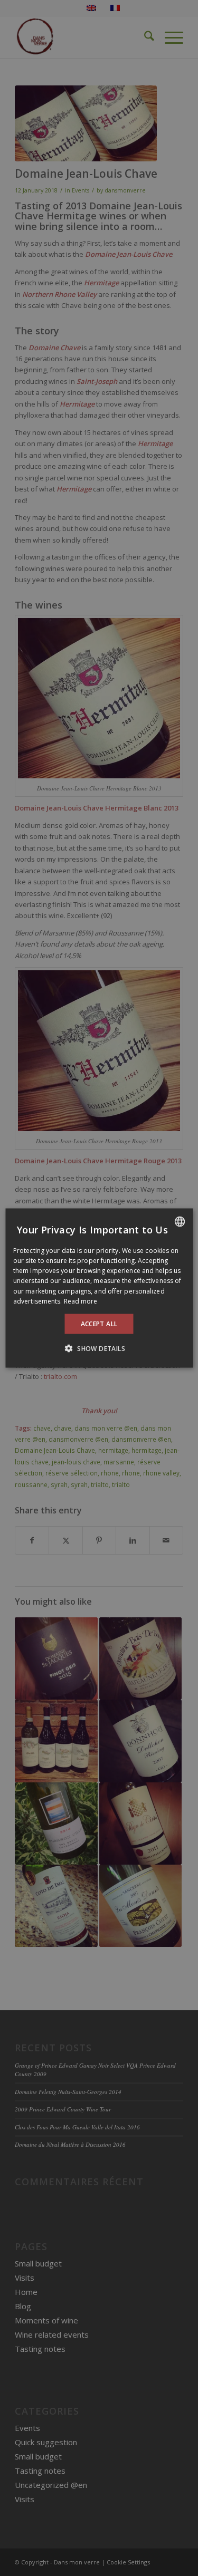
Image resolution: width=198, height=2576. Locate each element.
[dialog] (99, 1288)
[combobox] (180, 1221)
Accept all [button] (99, 1324)
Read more (81, 1301)
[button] (99, 1348)
